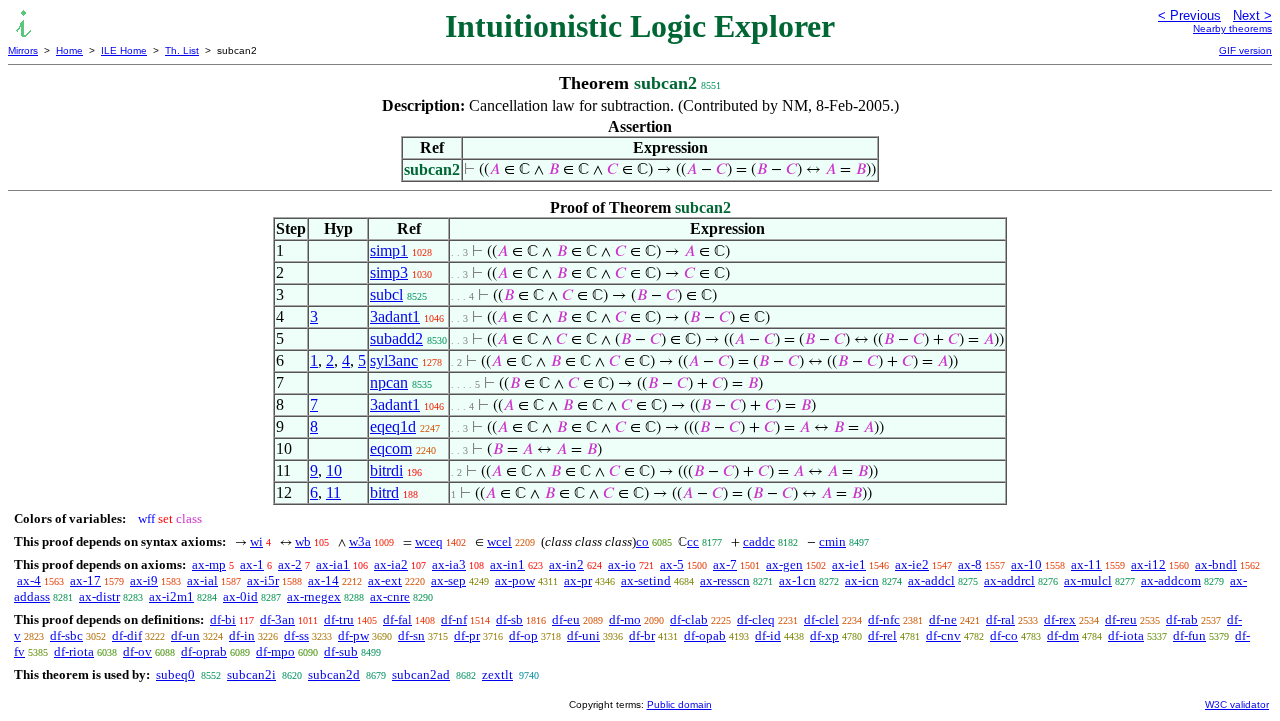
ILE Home (124, 50)
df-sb (509, 619)
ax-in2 (566, 564)
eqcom (391, 448)
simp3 (389, 272)
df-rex (1060, 619)
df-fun (1189, 635)
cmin (832, 541)
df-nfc (884, 619)
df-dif (127, 635)
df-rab (1182, 619)
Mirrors (23, 50)
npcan (389, 382)
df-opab (705, 635)
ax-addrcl (1009, 580)
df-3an (277, 619)
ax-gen (784, 564)
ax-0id (240, 596)
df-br (642, 635)
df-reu (1121, 619)
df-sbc (66, 635)
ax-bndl (1216, 564)
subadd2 (396, 338)
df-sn (411, 635)
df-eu (566, 619)
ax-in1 (507, 564)
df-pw (353, 635)
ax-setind (646, 580)
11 (333, 492)
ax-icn (862, 580)
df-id (768, 635)
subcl (386, 294)
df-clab (689, 619)
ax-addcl (931, 580)
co (642, 541)
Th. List (182, 50)
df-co (1004, 635)
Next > (1252, 15)
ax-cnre (390, 596)
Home (69, 50)
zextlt (497, 674)
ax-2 (290, 564)
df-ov (137, 651)
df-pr (467, 635)
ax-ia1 (333, 564)
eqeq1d (393, 426)
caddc (759, 541)
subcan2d (334, 674)
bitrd (384, 492)
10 (334, 470)
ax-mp (209, 564)
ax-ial (202, 580)
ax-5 (672, 564)
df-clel (821, 619)
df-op (523, 635)
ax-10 (1026, 564)
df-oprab (204, 651)
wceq (429, 541)
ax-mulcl (1088, 580)
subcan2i (251, 674)
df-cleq (756, 619)
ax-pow (515, 580)
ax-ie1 (849, 564)
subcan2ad (421, 674)
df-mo (625, 619)
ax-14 (323, 580)
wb (303, 541)
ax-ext (385, 580)
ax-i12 (1148, 564)
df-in (242, 635)
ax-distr (99, 596)
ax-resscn (725, 580)
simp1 (389, 250)
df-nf (454, 619)
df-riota (74, 651)
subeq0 (175, 674)
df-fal (397, 619)
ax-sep (448, 580)
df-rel (882, 635)
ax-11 (1086, 564)
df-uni (583, 635)
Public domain (679, 704)
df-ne (943, 619)
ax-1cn (797, 580)
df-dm (1063, 635)
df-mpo (275, 651)
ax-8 (970, 564)
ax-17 (85, 580)
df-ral (1000, 619)
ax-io (622, 564)
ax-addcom (1171, 580)
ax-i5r (263, 580)
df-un (185, 635)
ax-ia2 (391, 564)
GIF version (1245, 50)
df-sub (341, 651)
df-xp (824, 635)
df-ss (296, 635)
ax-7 (725, 564)
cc (693, 541)
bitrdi (386, 470)
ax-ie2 (912, 564)
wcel (499, 541)
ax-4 (29, 580)
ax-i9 (144, 580)
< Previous (1189, 15)
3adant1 (395, 316)
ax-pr (578, 580)
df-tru (339, 619)
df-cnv (943, 635)
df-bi (223, 619)
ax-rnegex (314, 596)
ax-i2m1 (171, 596)
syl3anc (394, 360)
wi (256, 541)
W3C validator (1237, 704)
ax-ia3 (449, 564)
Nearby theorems (1232, 28)
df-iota (1126, 635)
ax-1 (252, 564)
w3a (360, 541)
